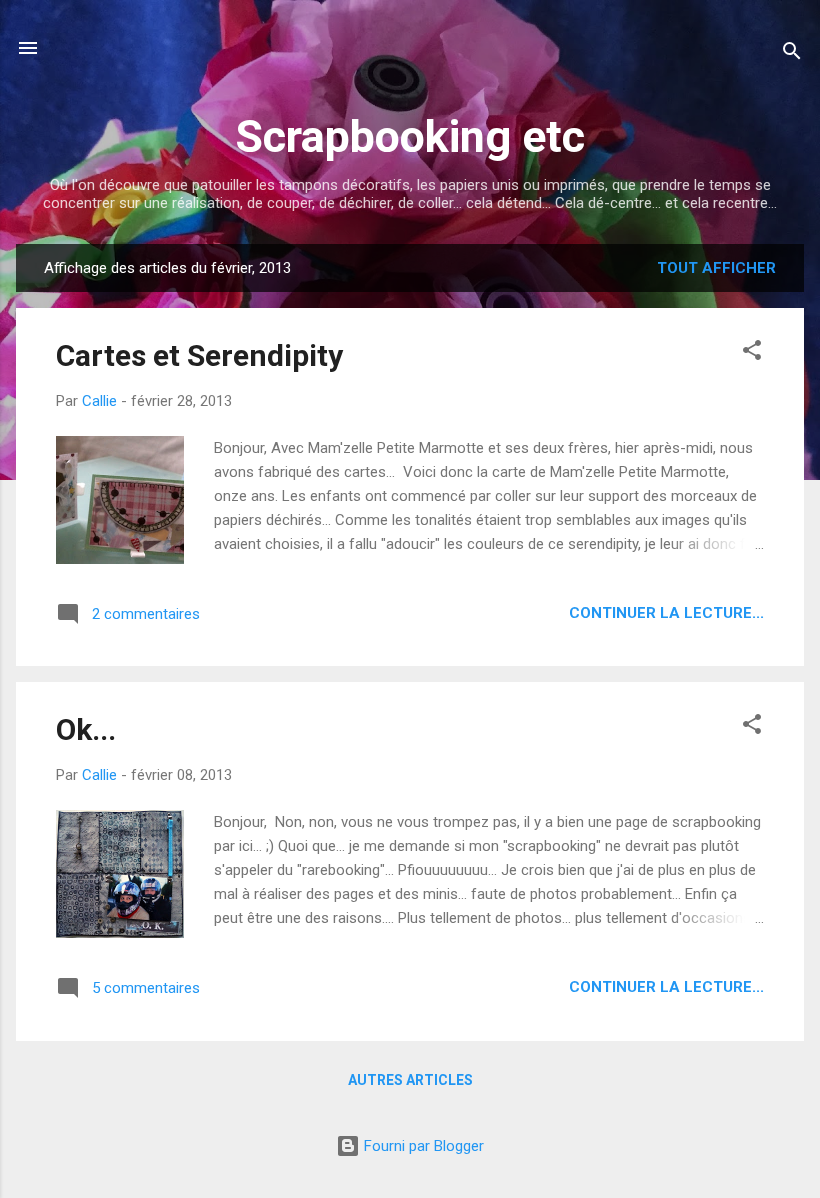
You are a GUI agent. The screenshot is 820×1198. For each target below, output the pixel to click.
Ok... (86, 729)
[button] (752, 353)
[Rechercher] (792, 54)
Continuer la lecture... (666, 613)
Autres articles (410, 1080)
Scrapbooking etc (410, 136)
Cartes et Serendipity (199, 355)
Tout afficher (716, 268)
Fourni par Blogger (422, 1146)
